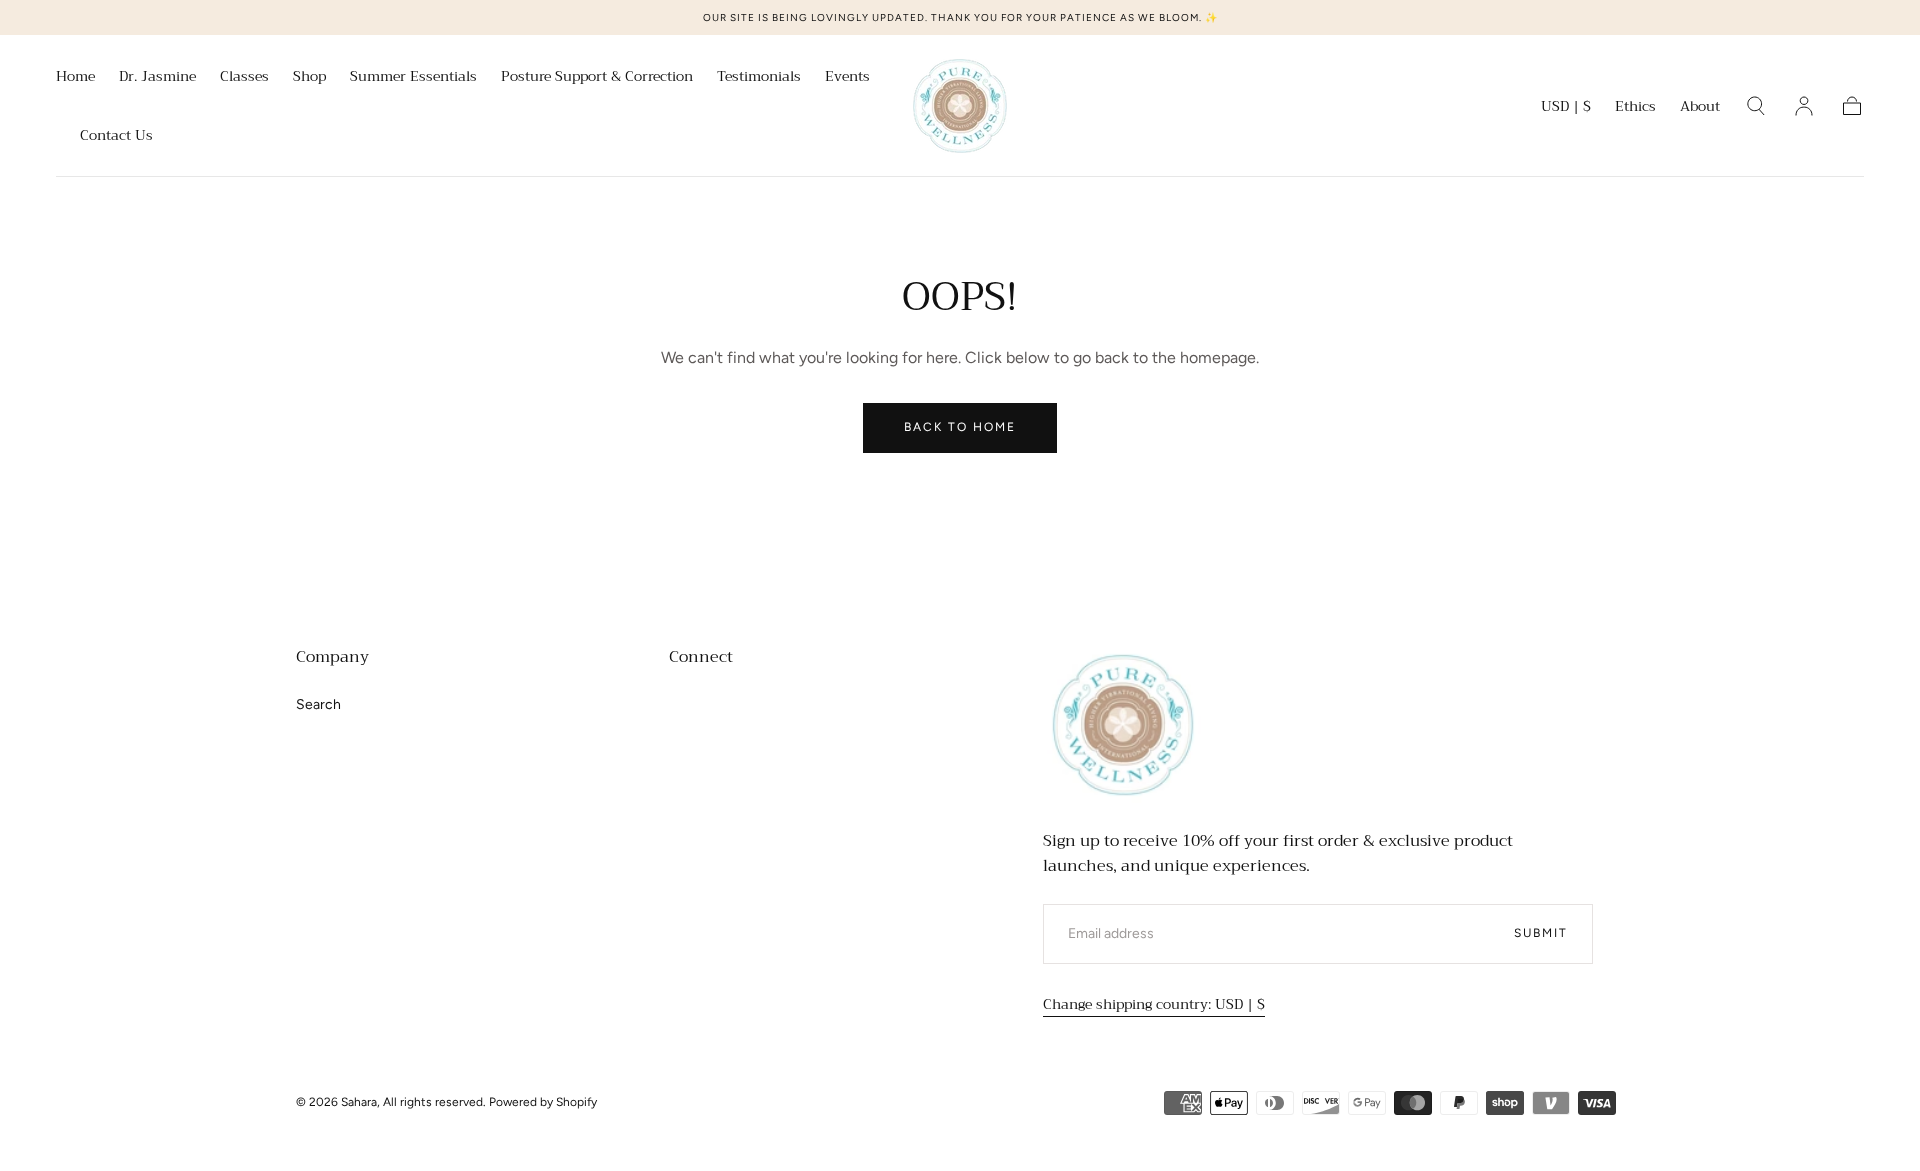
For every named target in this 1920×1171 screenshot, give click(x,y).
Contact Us (116, 137)
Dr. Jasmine (157, 78)
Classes (244, 78)
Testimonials (759, 78)
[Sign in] (1804, 106)
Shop (309, 78)
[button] (1566, 109)
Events (847, 78)
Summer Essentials (413, 78)
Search (318, 704)
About (1700, 108)
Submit (1541, 933)
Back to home (960, 427)
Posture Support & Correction (597, 78)
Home (75, 78)
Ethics (1635, 108)
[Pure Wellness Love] (1123, 725)
